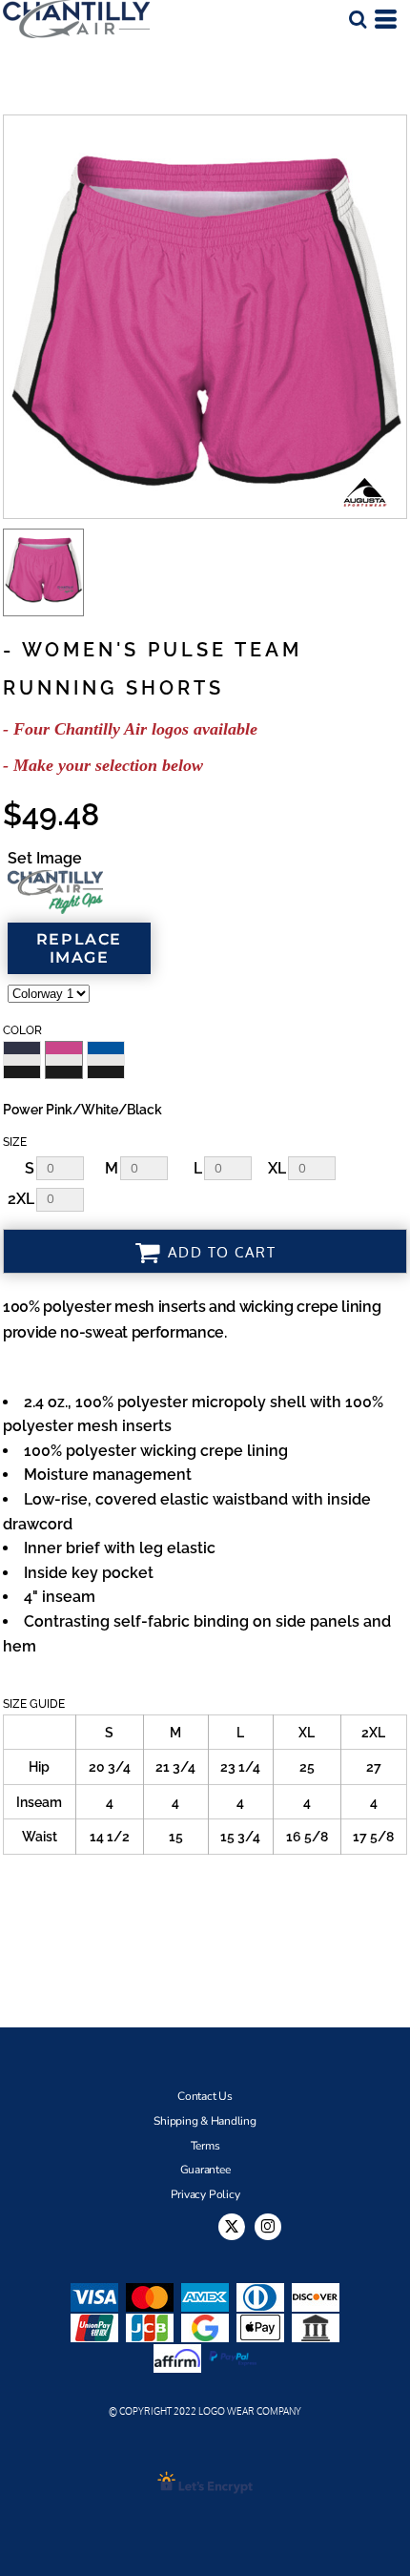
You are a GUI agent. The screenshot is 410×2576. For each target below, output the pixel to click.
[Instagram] (268, 2227)
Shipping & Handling (205, 2121)
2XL (21, 1199)
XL (277, 1168)
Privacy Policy (205, 2194)
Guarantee (205, 2170)
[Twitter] (232, 2227)
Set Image (45, 858)
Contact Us (205, 2096)
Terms (205, 2146)
